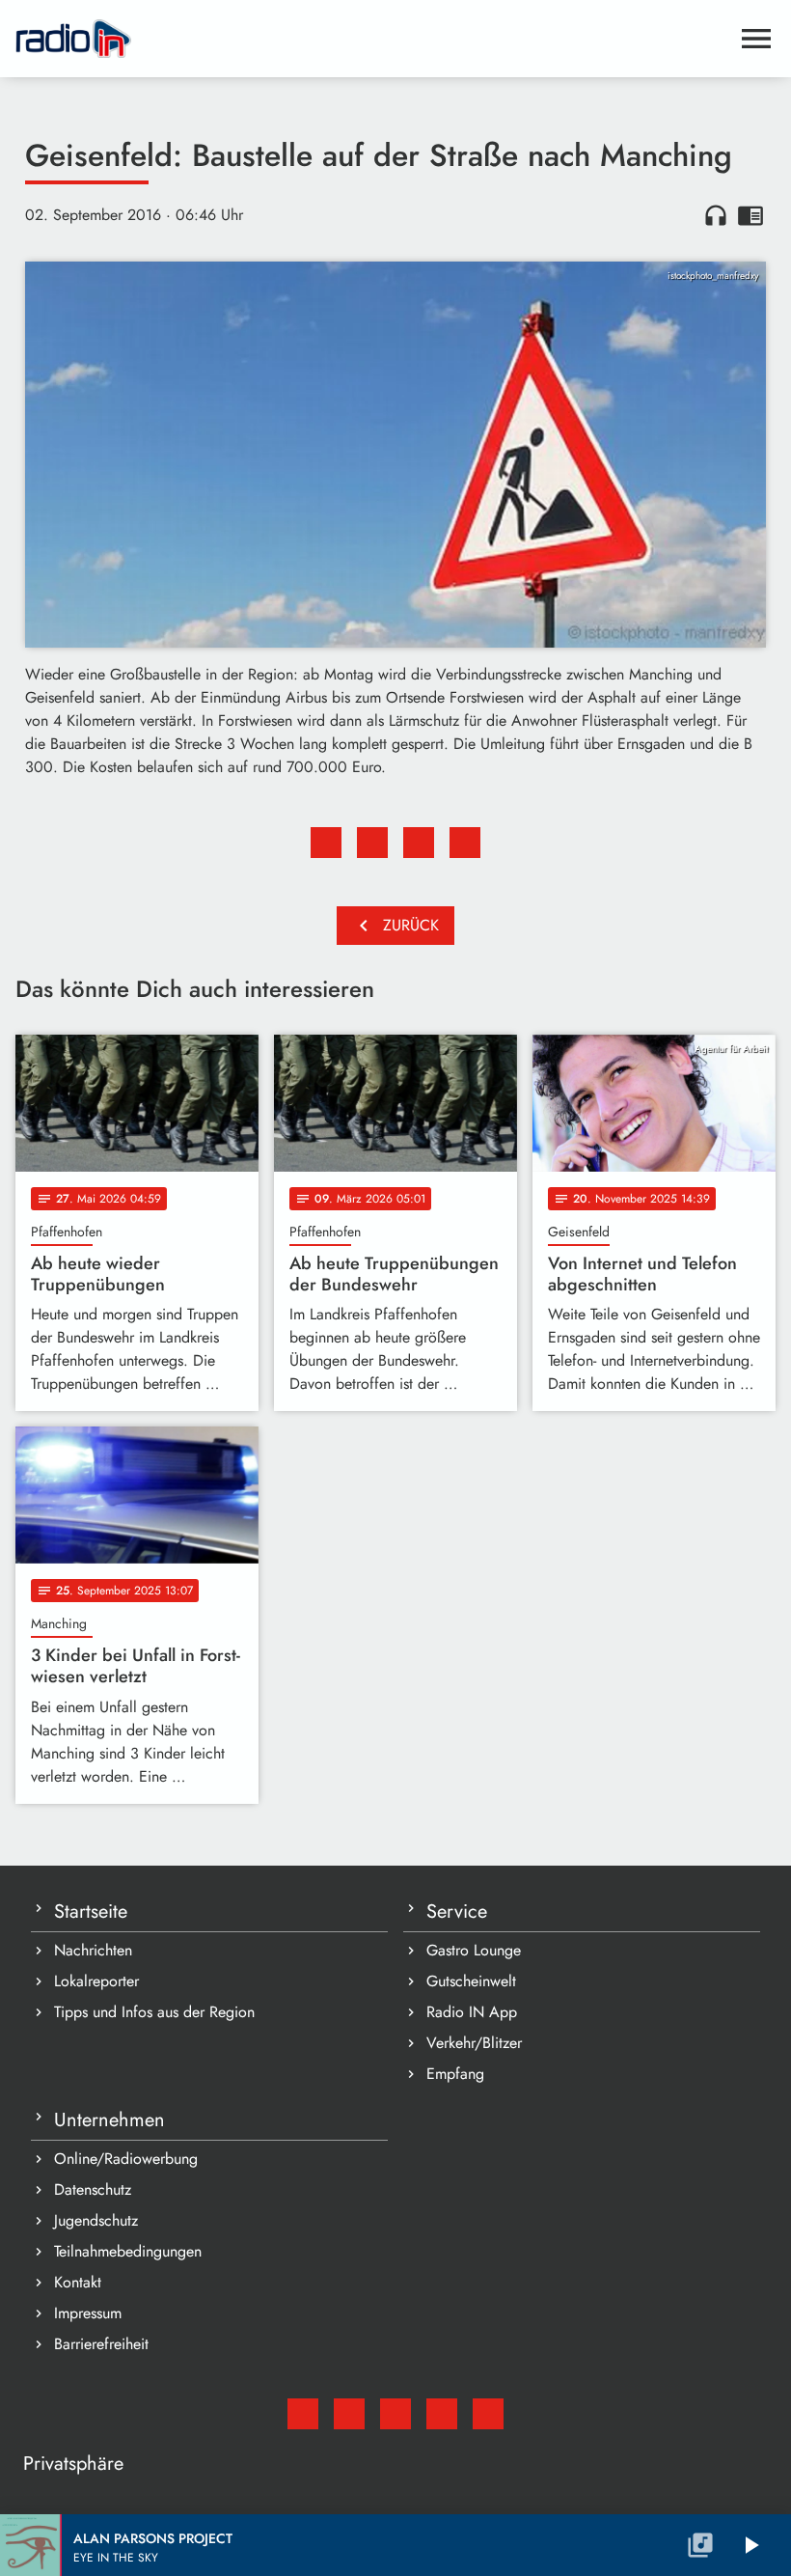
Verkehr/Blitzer (474, 2043)
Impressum (88, 2313)
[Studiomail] (303, 2414)
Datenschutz (93, 2189)
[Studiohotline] (488, 2414)
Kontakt (78, 2282)
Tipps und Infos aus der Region (154, 2012)
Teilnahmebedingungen (128, 2251)
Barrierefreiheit (101, 2344)
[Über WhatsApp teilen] (419, 843)
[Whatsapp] (442, 2414)
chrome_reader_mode (750, 215)
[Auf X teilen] (372, 843)
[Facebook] (349, 2414)
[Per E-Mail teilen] (465, 843)
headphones (716, 215)
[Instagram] (395, 2414)
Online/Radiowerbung (126, 2159)
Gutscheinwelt (471, 1981)
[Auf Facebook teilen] (326, 843)
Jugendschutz (96, 2220)
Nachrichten (93, 1950)
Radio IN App (472, 2012)
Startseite (91, 1911)
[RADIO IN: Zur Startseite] (372, 39)
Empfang (455, 2074)
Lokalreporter (96, 1981)
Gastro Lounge (474, 1950)
